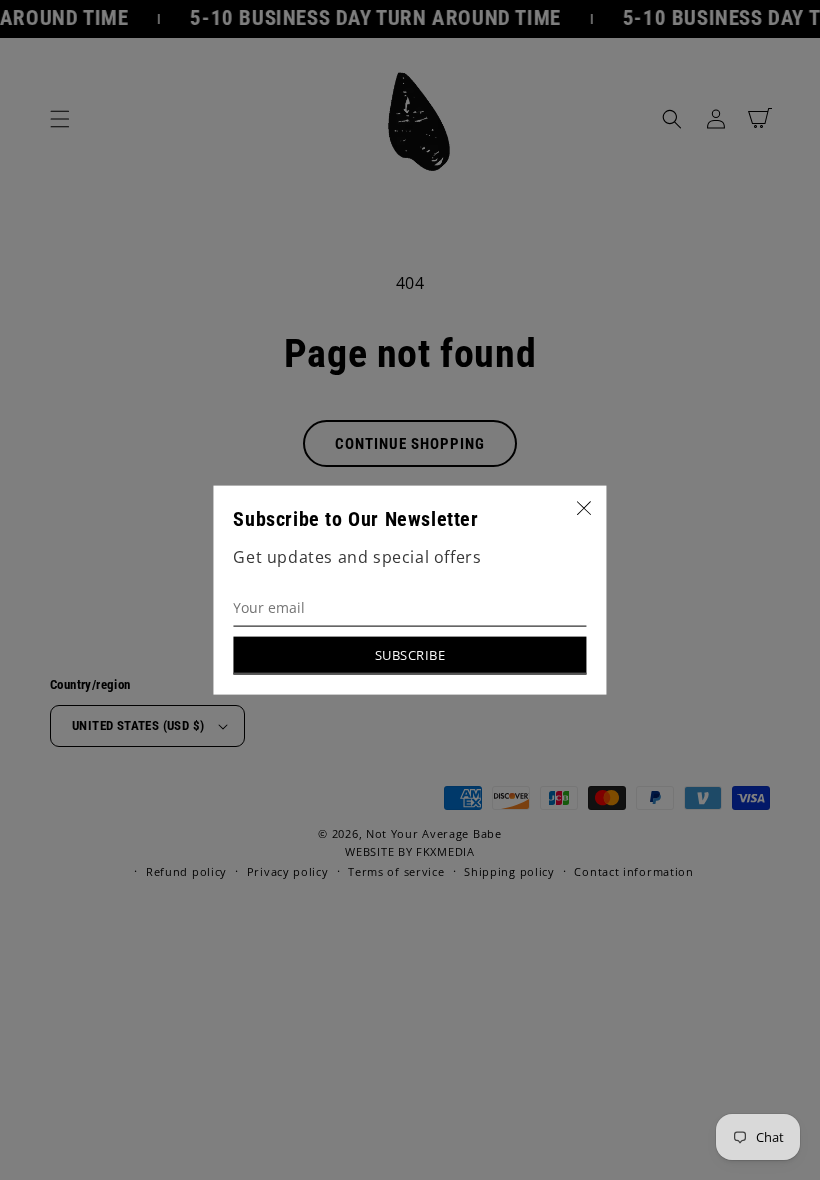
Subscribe (410, 654)
